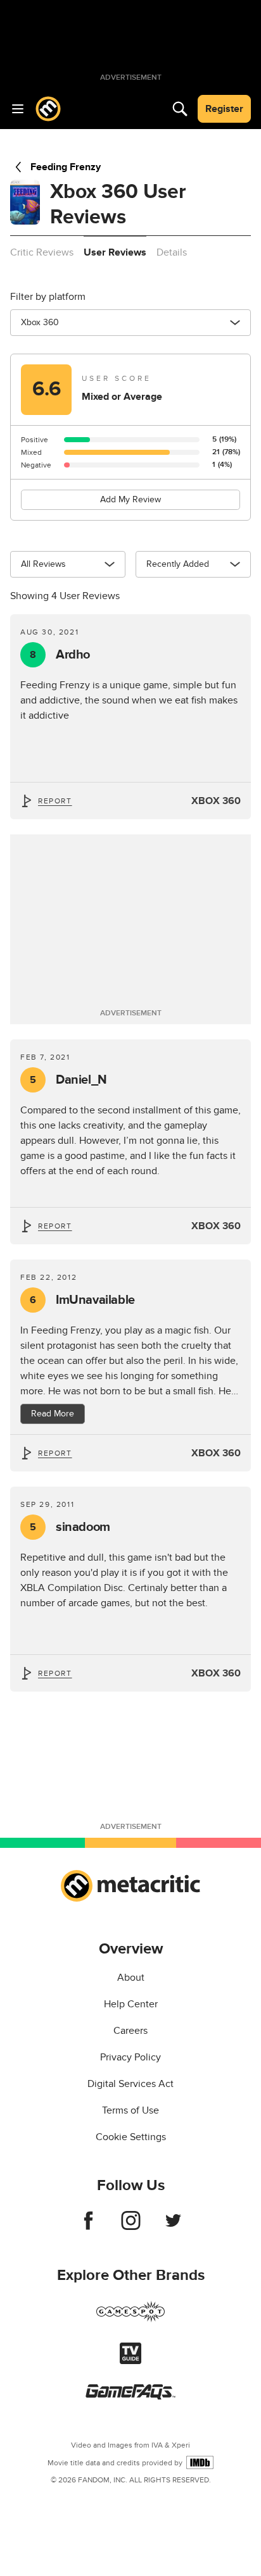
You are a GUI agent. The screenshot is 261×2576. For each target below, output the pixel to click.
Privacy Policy (130, 2057)
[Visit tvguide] (130, 2361)
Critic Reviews (42, 252)
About (131, 1978)
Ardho (60, 655)
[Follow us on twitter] (173, 2227)
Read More (53, 1414)
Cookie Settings (131, 2137)
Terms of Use (130, 2110)
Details (172, 252)
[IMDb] (200, 2462)
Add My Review (130, 499)
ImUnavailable (82, 1300)
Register (224, 109)
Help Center (131, 2004)
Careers (130, 2031)
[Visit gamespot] (130, 2319)
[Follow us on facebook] (88, 2227)
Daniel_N (68, 1080)
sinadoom (70, 1527)
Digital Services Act (130, 2084)
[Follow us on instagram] (131, 2227)
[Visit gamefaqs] (130, 2396)
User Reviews (115, 252)
